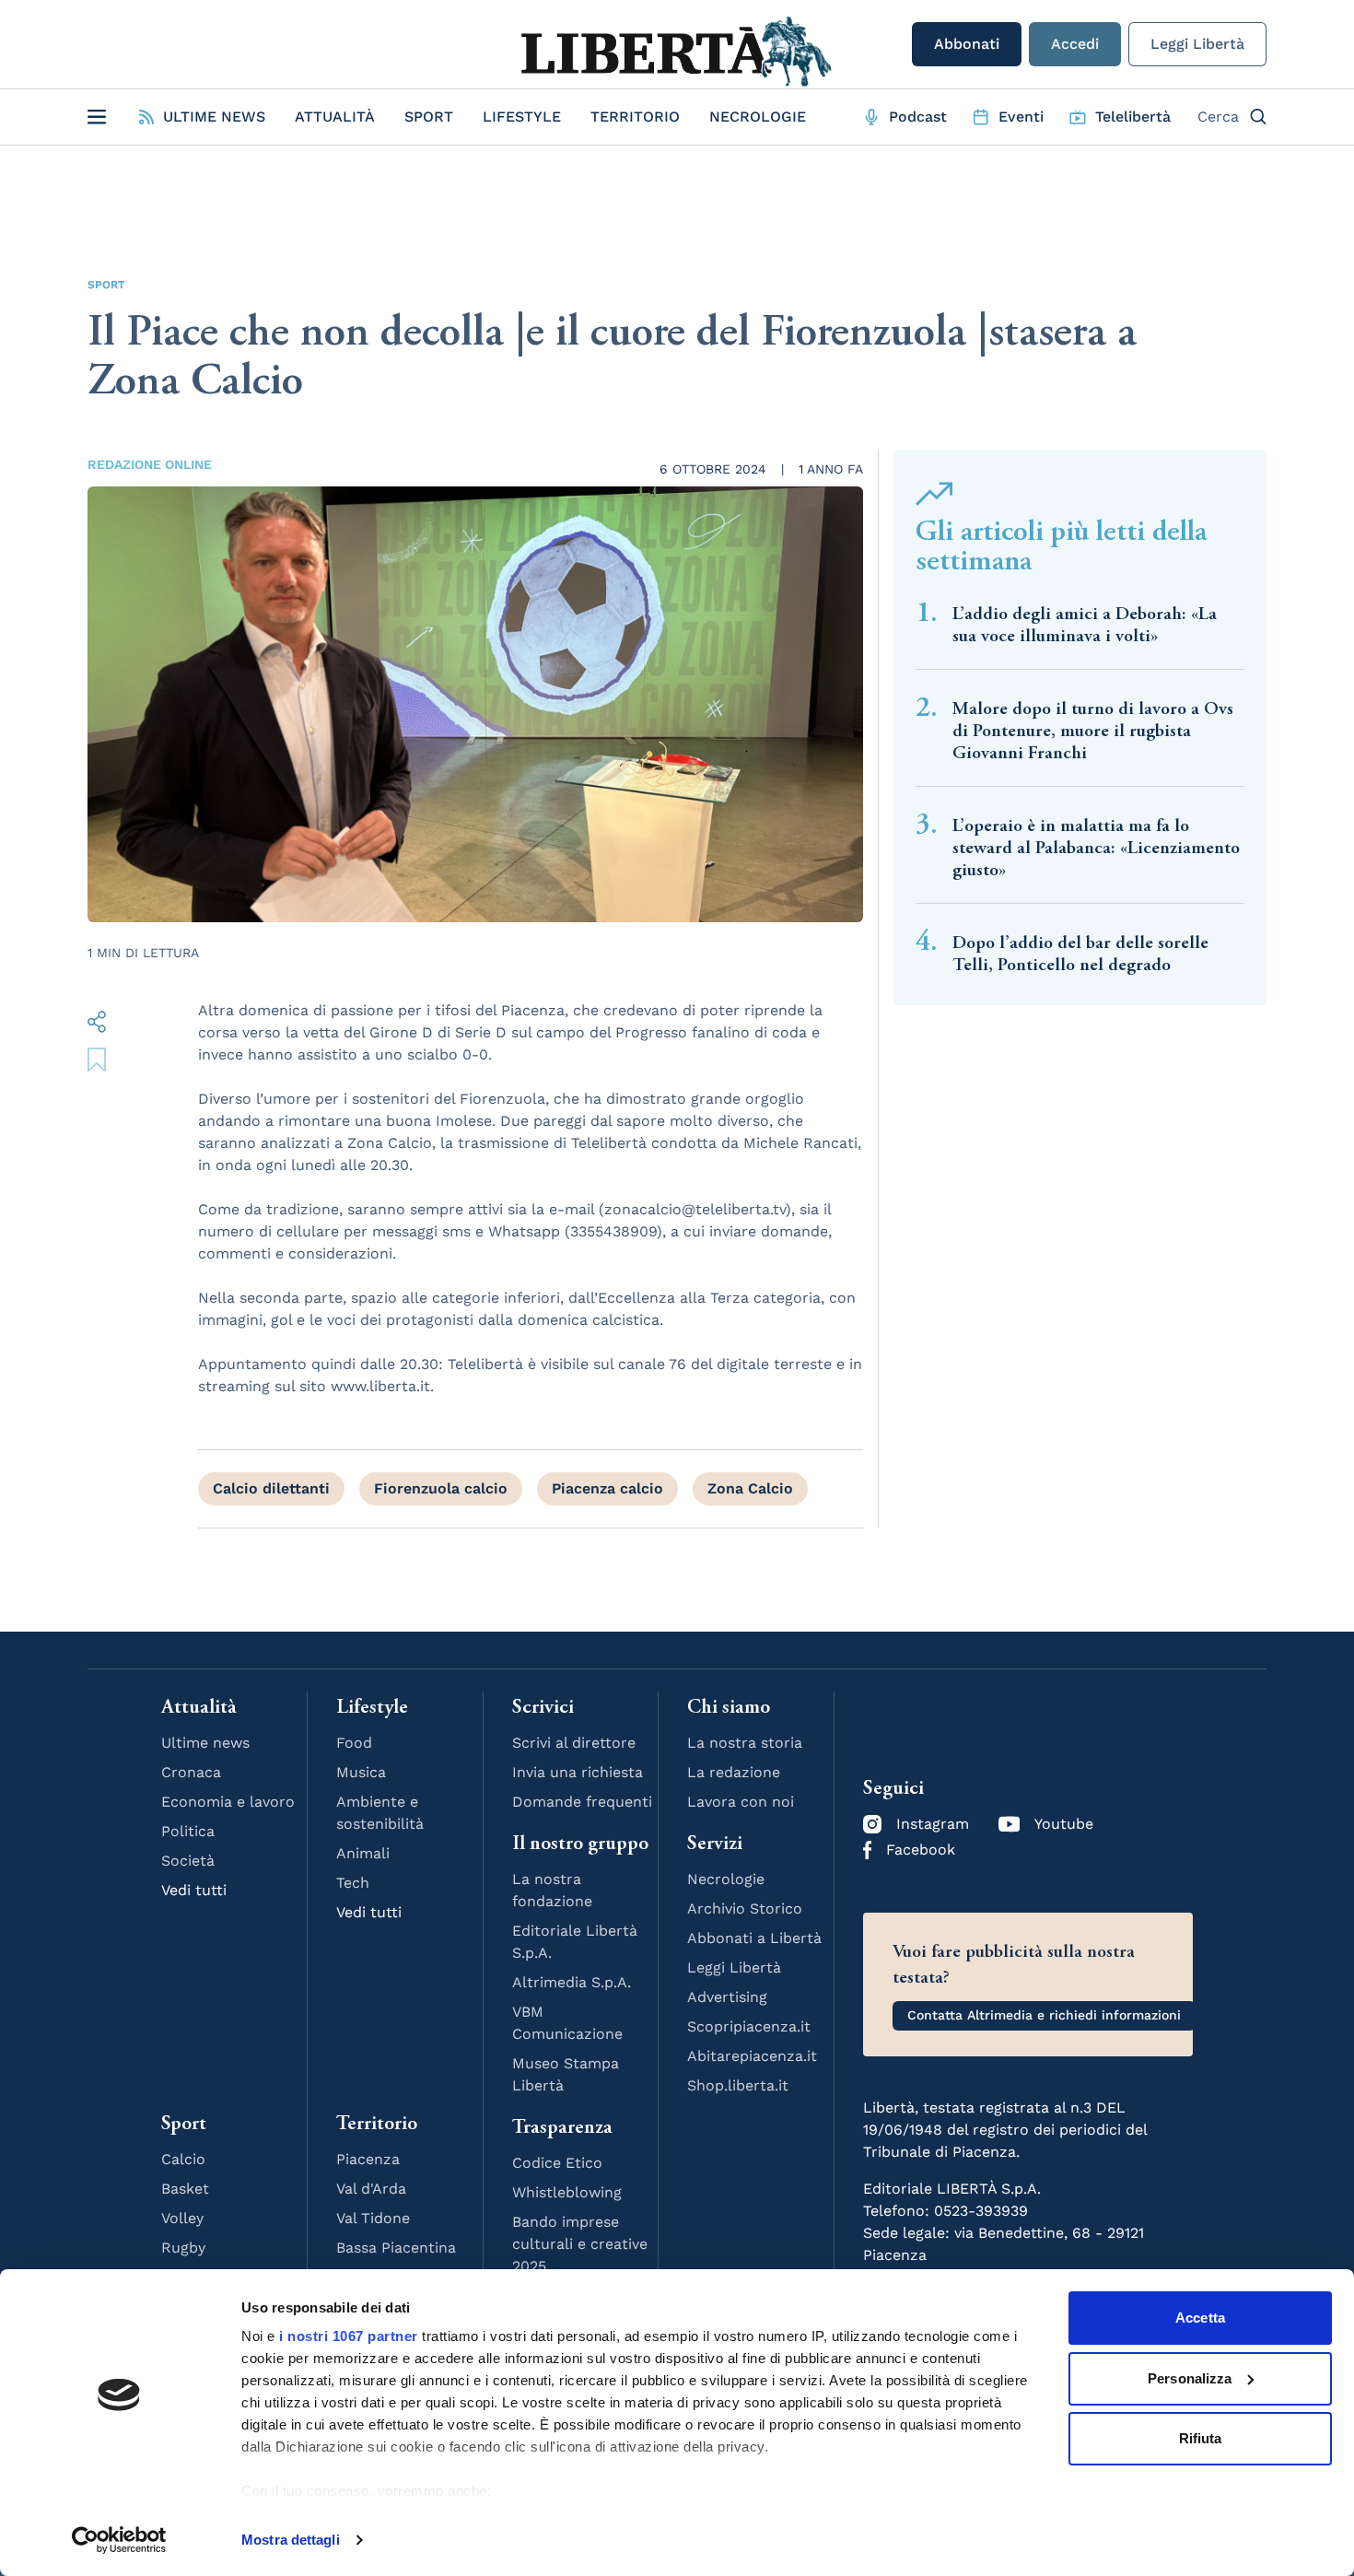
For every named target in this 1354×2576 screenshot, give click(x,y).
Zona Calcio (750, 1488)
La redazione (734, 1772)
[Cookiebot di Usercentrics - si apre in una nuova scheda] (119, 2540)
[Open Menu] (97, 117)
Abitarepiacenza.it (752, 2056)
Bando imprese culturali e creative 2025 (580, 2244)
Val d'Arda (371, 2189)
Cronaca (191, 1772)
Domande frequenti (582, 1802)
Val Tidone (373, 2218)
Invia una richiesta (578, 1772)
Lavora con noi (741, 1802)
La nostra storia (745, 1743)
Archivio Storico (745, 1909)
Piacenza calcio (607, 1488)
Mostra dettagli (291, 2540)
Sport (429, 117)
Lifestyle (522, 117)
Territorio (635, 117)
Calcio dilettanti (271, 1488)
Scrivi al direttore (574, 1743)
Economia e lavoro (228, 1802)
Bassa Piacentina (396, 2248)
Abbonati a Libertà (754, 1938)
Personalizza (1190, 2378)
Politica (188, 1831)
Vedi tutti (194, 1890)
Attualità (335, 117)
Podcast (918, 117)
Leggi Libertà (1197, 44)
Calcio (183, 2159)
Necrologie (758, 117)
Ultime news (205, 1743)
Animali (363, 1853)
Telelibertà (1133, 117)
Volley (182, 2218)
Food (354, 1743)
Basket (185, 2189)
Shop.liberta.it (738, 2085)
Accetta (1200, 2318)
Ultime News (214, 117)
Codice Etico (557, 2163)
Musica (361, 1772)
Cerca (1218, 117)
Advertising (727, 1997)
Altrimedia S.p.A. (572, 1982)
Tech (353, 1883)
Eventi (1021, 117)
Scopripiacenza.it (749, 2026)
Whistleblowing (567, 2192)
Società (188, 1861)
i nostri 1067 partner (349, 2336)
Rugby (183, 2248)
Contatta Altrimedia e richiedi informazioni (1044, 2015)
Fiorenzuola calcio (441, 1488)
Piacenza (368, 2159)
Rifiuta (1201, 2438)
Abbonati (967, 44)
